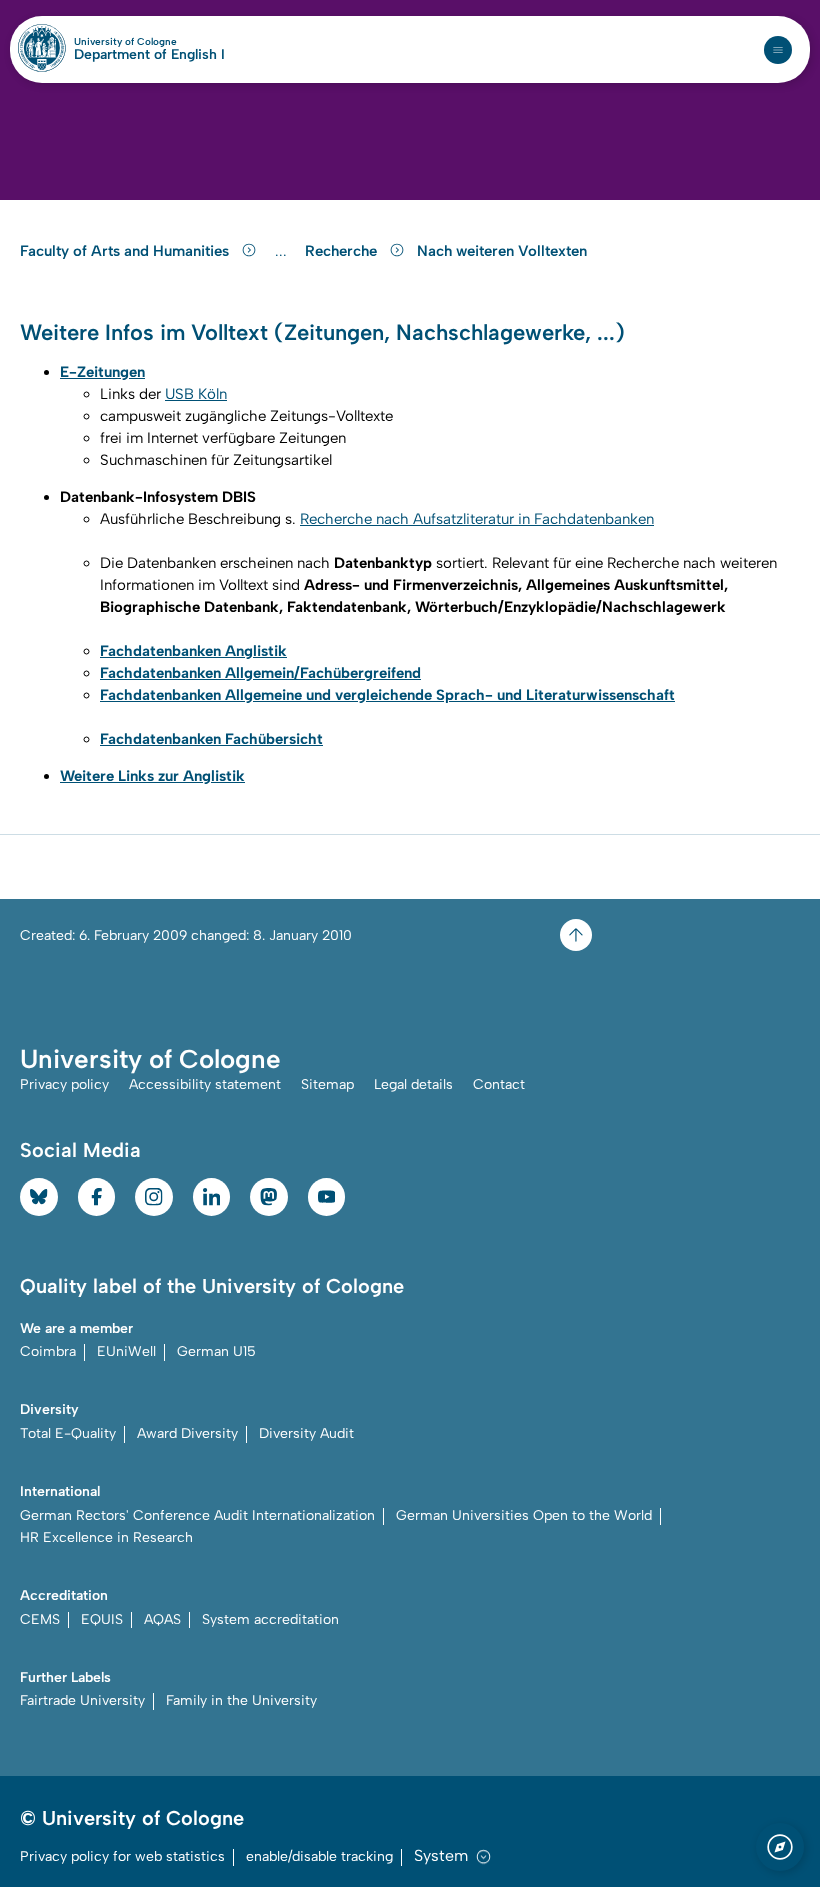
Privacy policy (64, 1084)
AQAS (162, 1619)
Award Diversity (187, 1433)
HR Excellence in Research (106, 1537)
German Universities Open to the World (524, 1515)
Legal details (413, 1084)
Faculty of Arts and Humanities (126, 251)
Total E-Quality (68, 1433)
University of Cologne (149, 42)
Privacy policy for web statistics (122, 1856)
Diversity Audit (306, 1433)
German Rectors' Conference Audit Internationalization (197, 1515)
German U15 (216, 1351)
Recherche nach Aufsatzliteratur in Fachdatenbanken (477, 519)
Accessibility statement (205, 1084)
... (283, 251)
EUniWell (126, 1351)
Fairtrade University (82, 1700)
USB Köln (196, 394)
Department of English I (149, 55)
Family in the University (241, 1700)
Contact (499, 1084)
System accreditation (270, 1619)
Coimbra (48, 1351)
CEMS (40, 1619)
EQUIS (102, 1619)
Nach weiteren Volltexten (502, 251)
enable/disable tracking (319, 1856)
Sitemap (327, 1084)
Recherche (343, 251)
